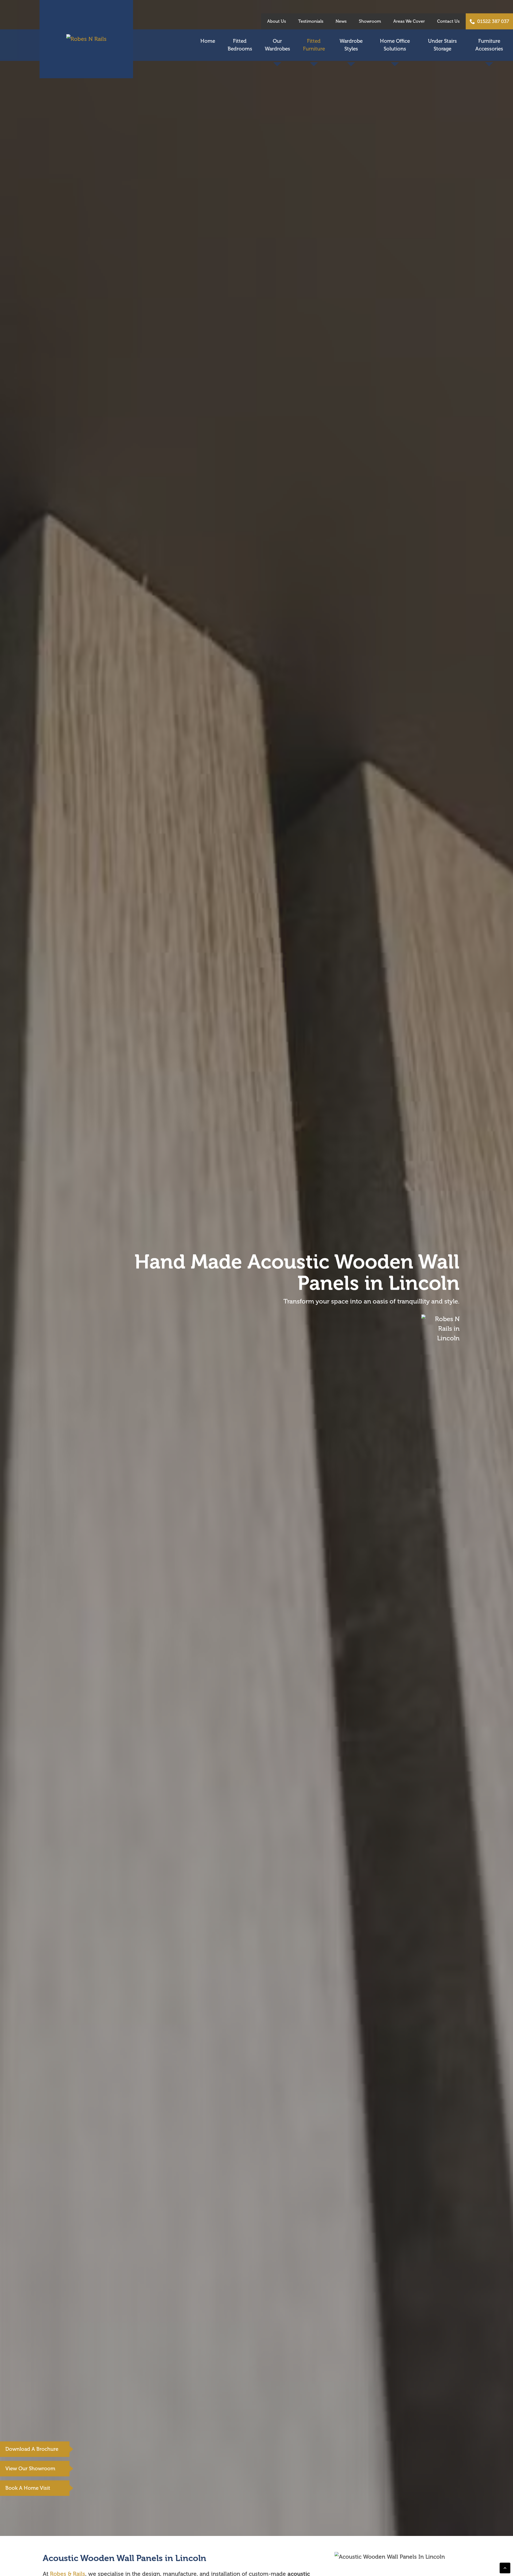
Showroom (370, 21)
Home (208, 41)
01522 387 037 (493, 21)
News (341, 21)
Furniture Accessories (489, 45)
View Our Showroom (30, 2469)
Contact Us (448, 21)
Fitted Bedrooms (240, 45)
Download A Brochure (32, 2449)
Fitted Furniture (314, 45)
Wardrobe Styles (351, 45)
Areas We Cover (409, 21)
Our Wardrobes (277, 45)
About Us (277, 21)
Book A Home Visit (28, 2488)
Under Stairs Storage (442, 45)
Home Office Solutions (395, 45)
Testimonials (311, 21)
